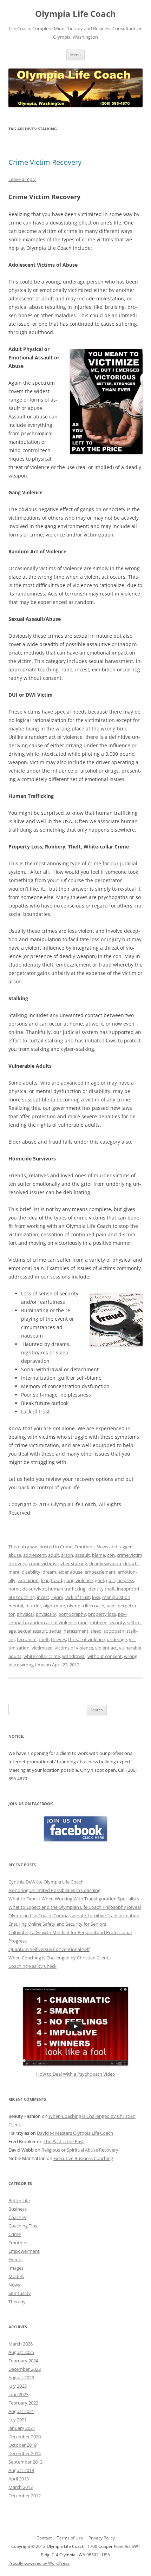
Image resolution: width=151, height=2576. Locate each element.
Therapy (17, 2302)
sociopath (114, 1631)
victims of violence (74, 1648)
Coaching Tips (23, 2226)
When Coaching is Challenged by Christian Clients (60, 1958)
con (111, 1555)
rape (83, 1622)
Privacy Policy (102, 2538)
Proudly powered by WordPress (39, 2563)
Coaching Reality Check (32, 1966)
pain (111, 1606)
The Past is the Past (64, 2141)
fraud (57, 1580)
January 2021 (22, 2428)
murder (33, 1606)
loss (96, 1597)
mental (16, 1606)
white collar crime (42, 1656)
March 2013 (21, 2487)
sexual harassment (69, 1631)
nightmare (54, 1606)
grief (99, 1580)
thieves (58, 1639)
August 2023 (21, 2377)
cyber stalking (73, 1563)
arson (67, 1555)
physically (46, 1614)
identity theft (101, 1589)
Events (15, 2259)
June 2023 (18, 2394)
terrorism (27, 1639)
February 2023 (23, 2403)
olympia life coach (86, 1606)
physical (25, 1614)
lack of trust (78, 1597)
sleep (96, 1631)
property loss (102, 1614)
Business (18, 2209)
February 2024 (23, 2361)
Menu (75, 55)
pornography (72, 1614)
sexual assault (32, 1631)
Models (16, 2276)
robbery (98, 1622)
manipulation (116, 1597)
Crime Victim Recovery (45, 162)
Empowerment (24, 2251)
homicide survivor (27, 1589)
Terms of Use (70, 2538)
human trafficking (67, 1589)
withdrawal (74, 1656)
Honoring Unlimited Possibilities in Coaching (54, 1890)
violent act (106, 1648)
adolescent (35, 1555)
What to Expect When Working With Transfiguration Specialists (74, 1899)
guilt (111, 1580)
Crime (66, 1547)
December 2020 (25, 2437)
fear (45, 1580)
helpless (126, 1580)
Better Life (19, 2200)
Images (16, 2268)
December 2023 (25, 2369)
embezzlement (100, 1572)
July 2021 (18, 2420)
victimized (42, 1648)
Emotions (84, 1547)
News (102, 1547)
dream (49, 1572)
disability (31, 1572)
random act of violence (52, 1622)
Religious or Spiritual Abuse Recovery (80, 2150)
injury (57, 1597)
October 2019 (22, 2445)
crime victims (42, 1563)
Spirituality (20, 2293)
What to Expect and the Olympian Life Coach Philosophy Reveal (75, 1907)
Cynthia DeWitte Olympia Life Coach (46, 1882)
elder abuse (70, 1572)
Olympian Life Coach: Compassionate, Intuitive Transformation (74, 1915)
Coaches (17, 2217)
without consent (105, 1656)
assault (83, 1555)
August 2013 (21, 2470)
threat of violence (86, 1639)
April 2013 (19, 2479)
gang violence (78, 1580)
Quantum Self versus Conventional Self (49, 1949)
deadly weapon (105, 1563)
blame (99, 1555)
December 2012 (25, 2496)
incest (43, 1597)
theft (44, 1639)
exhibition (28, 1580)
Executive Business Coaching (83, 2158)
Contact (44, 2538)
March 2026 (21, 2344)
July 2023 (18, 2386)
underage (117, 1639)
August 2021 (21, 2411)
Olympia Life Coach (75, 14)
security (117, 1622)
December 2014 (25, 2453)
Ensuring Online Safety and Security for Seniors (57, 1924)
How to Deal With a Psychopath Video (76, 2074)
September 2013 (25, 2462)
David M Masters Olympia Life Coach (75, 2133)
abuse (15, 1555)
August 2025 (21, 2352)
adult (54, 1555)
